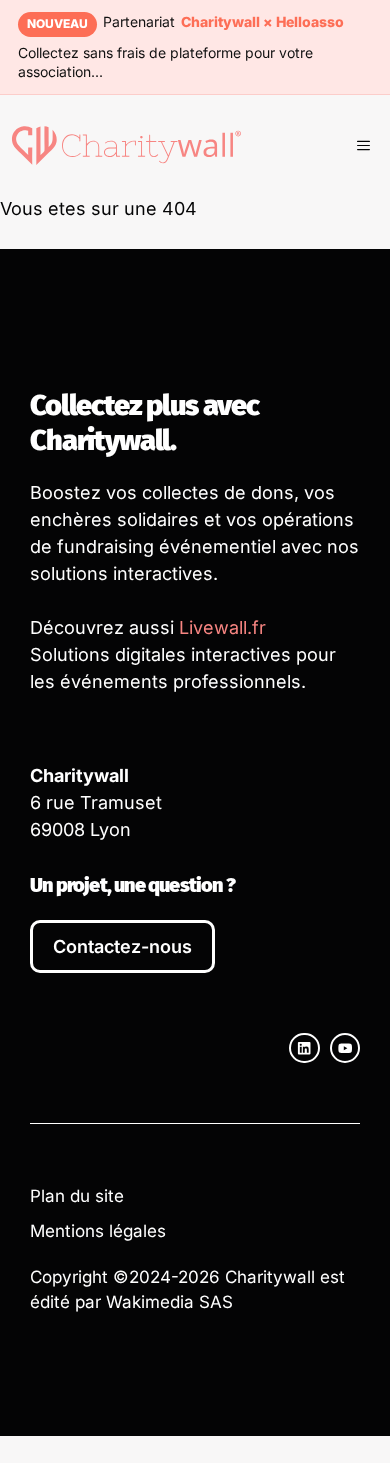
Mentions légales (98, 1231)
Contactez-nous (122, 946)
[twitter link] (345, 1048)
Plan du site (77, 1196)
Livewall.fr (222, 627)
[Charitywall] (126, 145)
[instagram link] (304, 1048)
